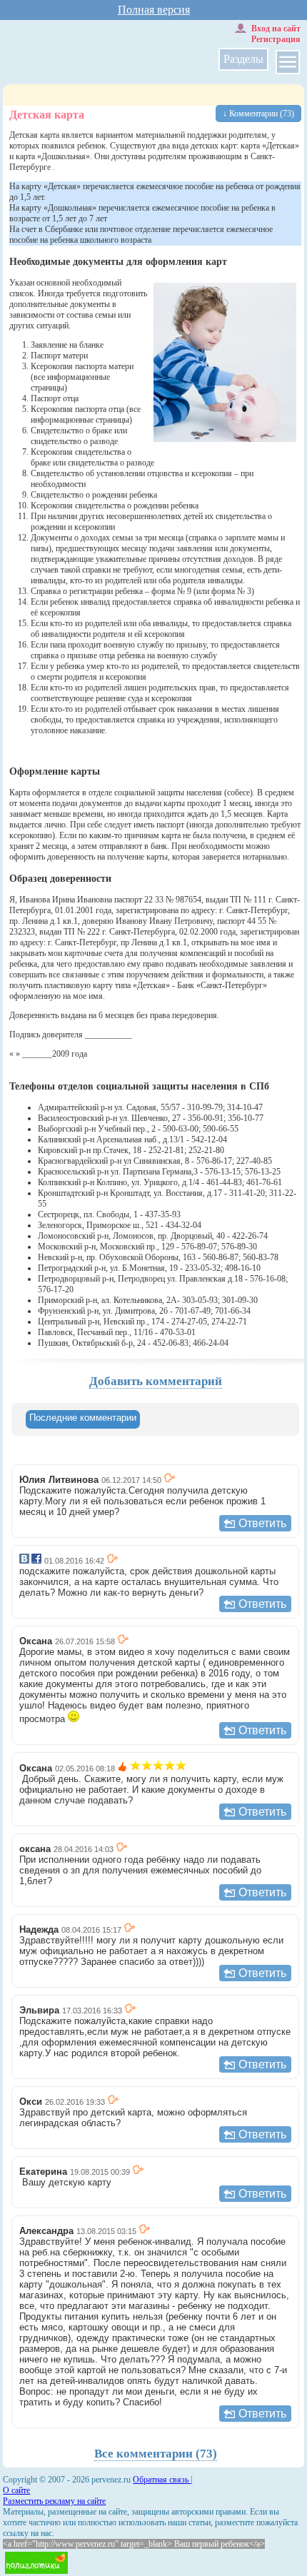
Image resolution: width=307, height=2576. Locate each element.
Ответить (262, 1523)
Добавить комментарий (156, 1381)
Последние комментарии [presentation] (83, 1418)
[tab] (83, 1419)
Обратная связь (162, 2480)
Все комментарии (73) (156, 2454)
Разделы (243, 59)
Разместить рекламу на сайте (54, 2501)
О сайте (16, 2490)
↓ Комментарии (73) (258, 114)
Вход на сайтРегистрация (276, 34)
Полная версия (154, 10)
